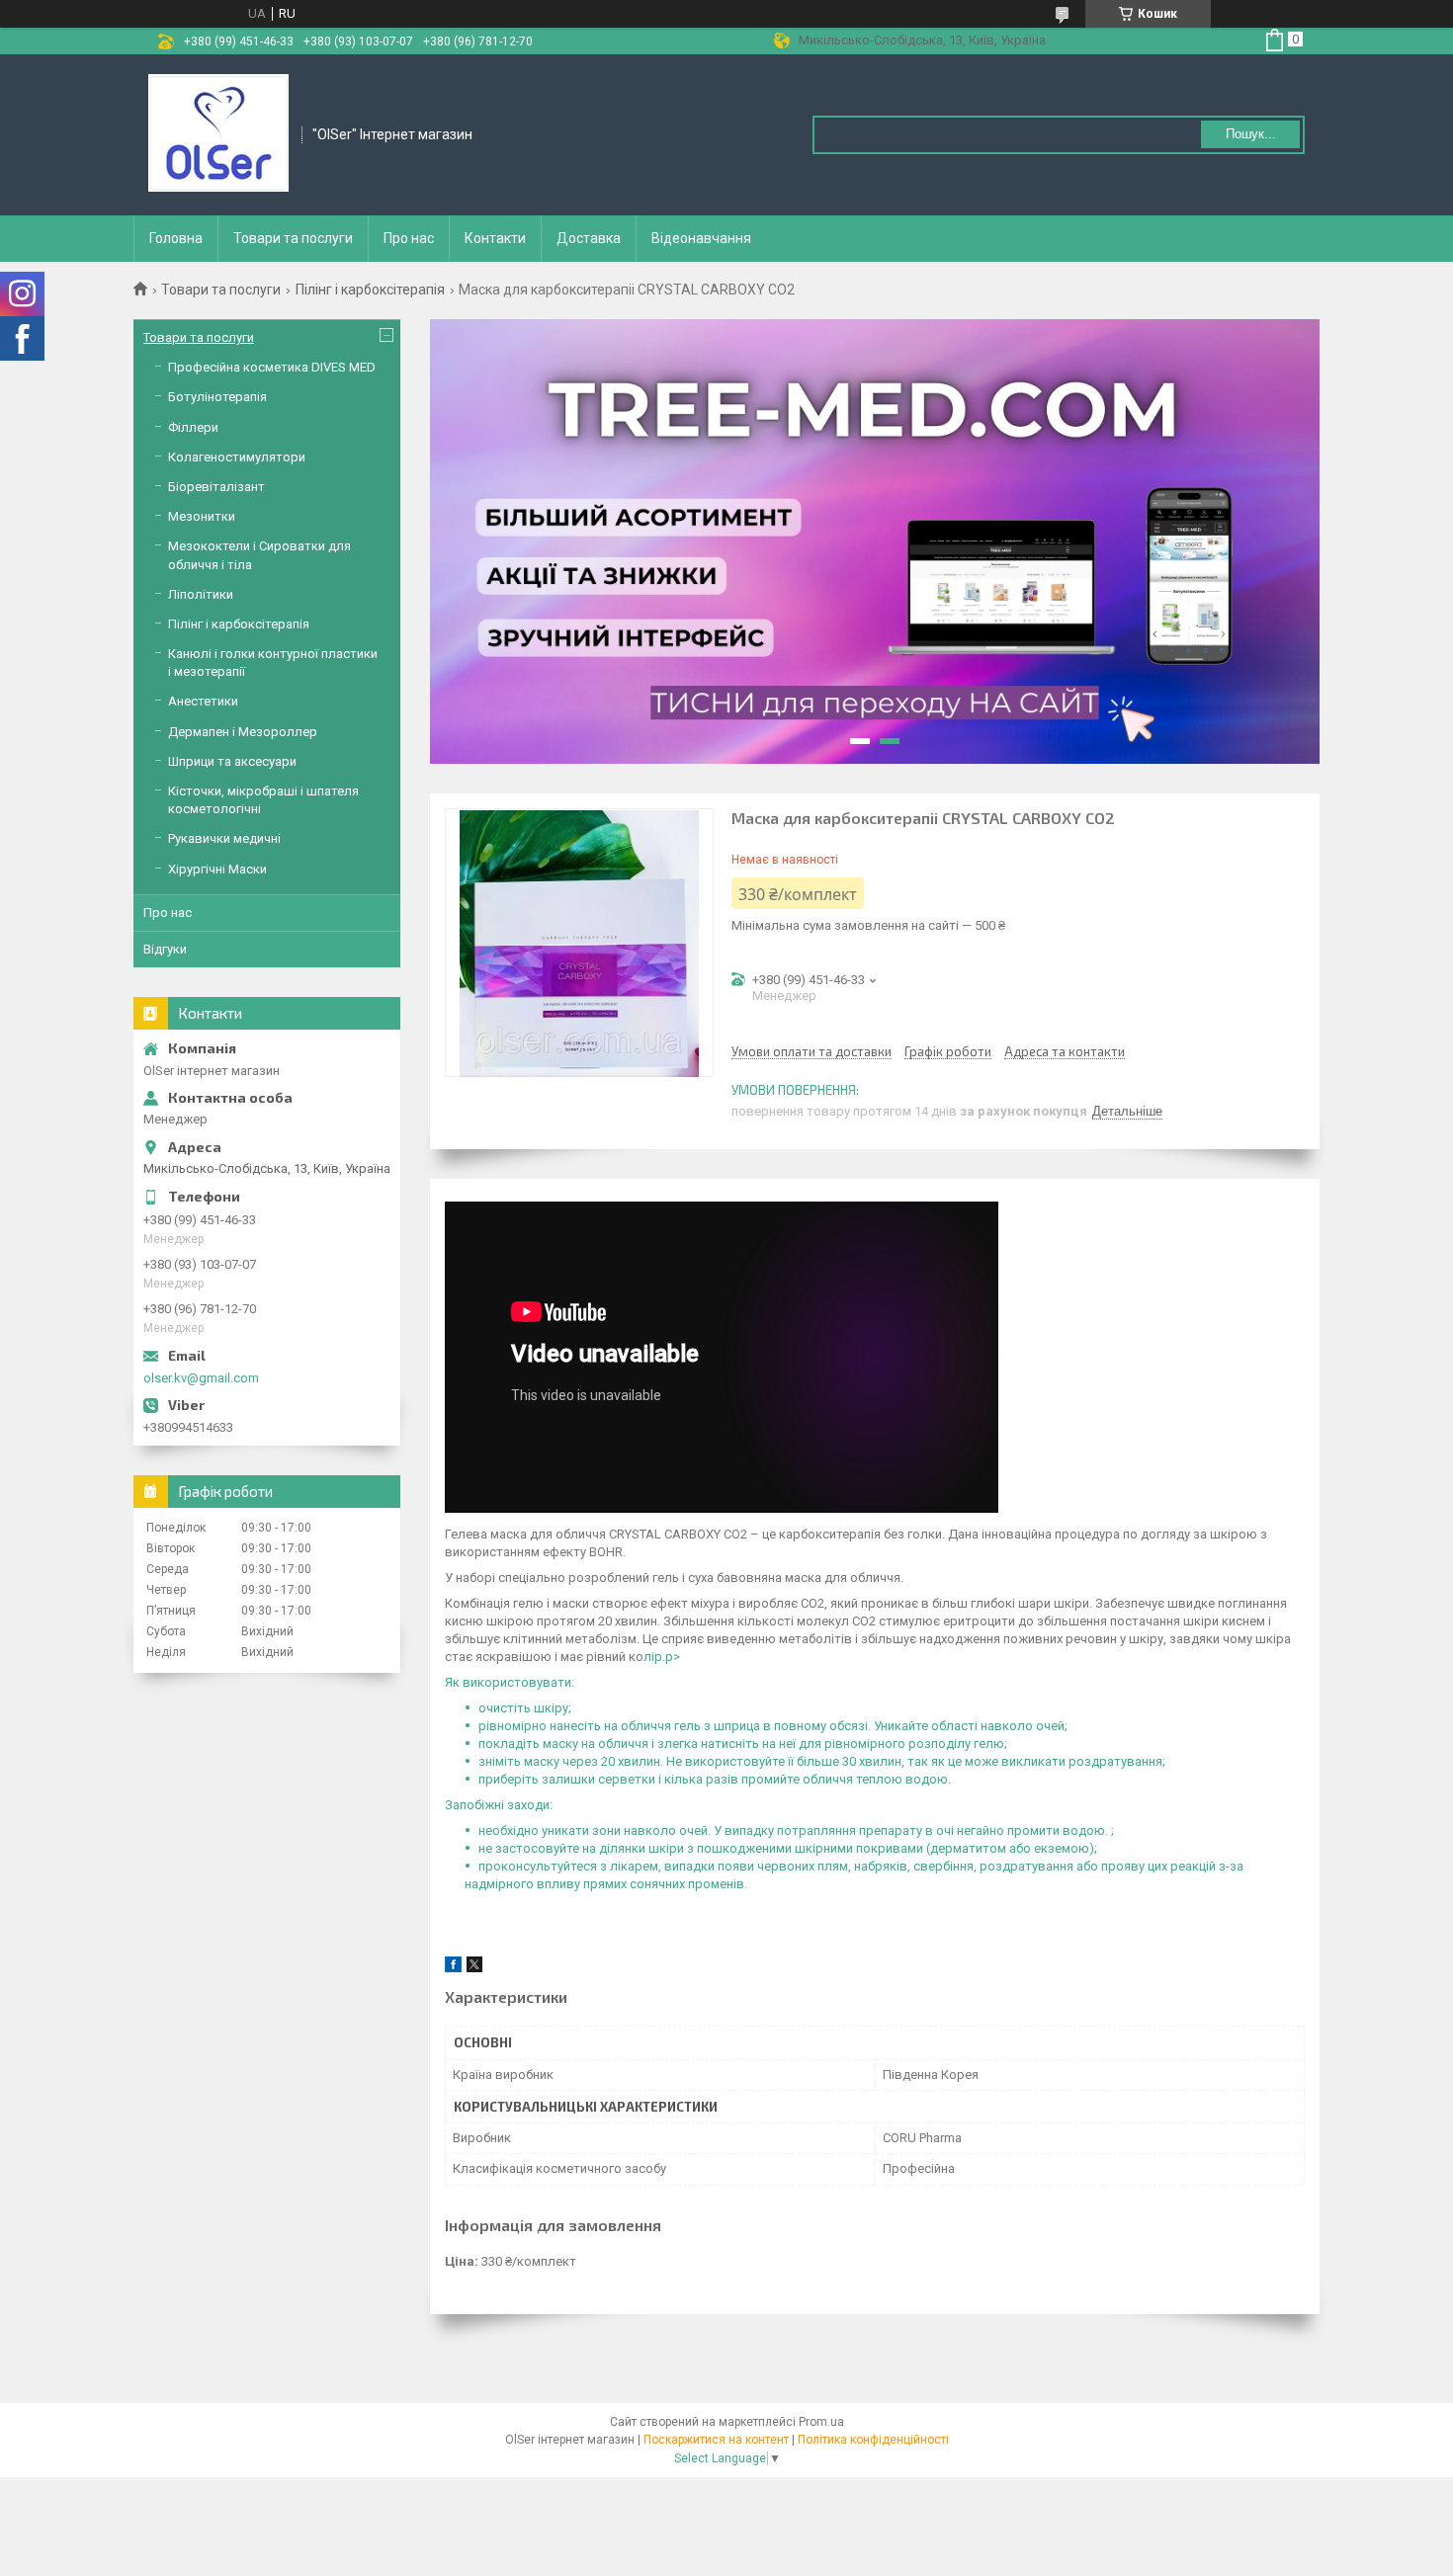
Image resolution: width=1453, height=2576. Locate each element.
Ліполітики (201, 594)
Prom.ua (821, 2422)
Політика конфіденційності (873, 2440)
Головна (176, 238)
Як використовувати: (510, 1682)
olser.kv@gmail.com (201, 1378)
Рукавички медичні (224, 838)
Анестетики (203, 701)
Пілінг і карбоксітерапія (370, 290)
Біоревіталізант (216, 487)
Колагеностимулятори (237, 457)
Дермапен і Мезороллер (243, 732)
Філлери (193, 427)
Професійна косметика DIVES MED (272, 367)
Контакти (495, 238)
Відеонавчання (701, 238)
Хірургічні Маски (217, 869)
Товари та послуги (293, 238)
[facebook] (453, 1968)
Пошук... (1251, 134)
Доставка (589, 238)
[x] (474, 1968)
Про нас (409, 238)
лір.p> (662, 1657)
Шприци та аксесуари (232, 761)
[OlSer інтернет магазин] (218, 133)
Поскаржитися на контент (716, 2440)
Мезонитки (202, 516)
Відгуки (165, 949)
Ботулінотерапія (217, 397)
